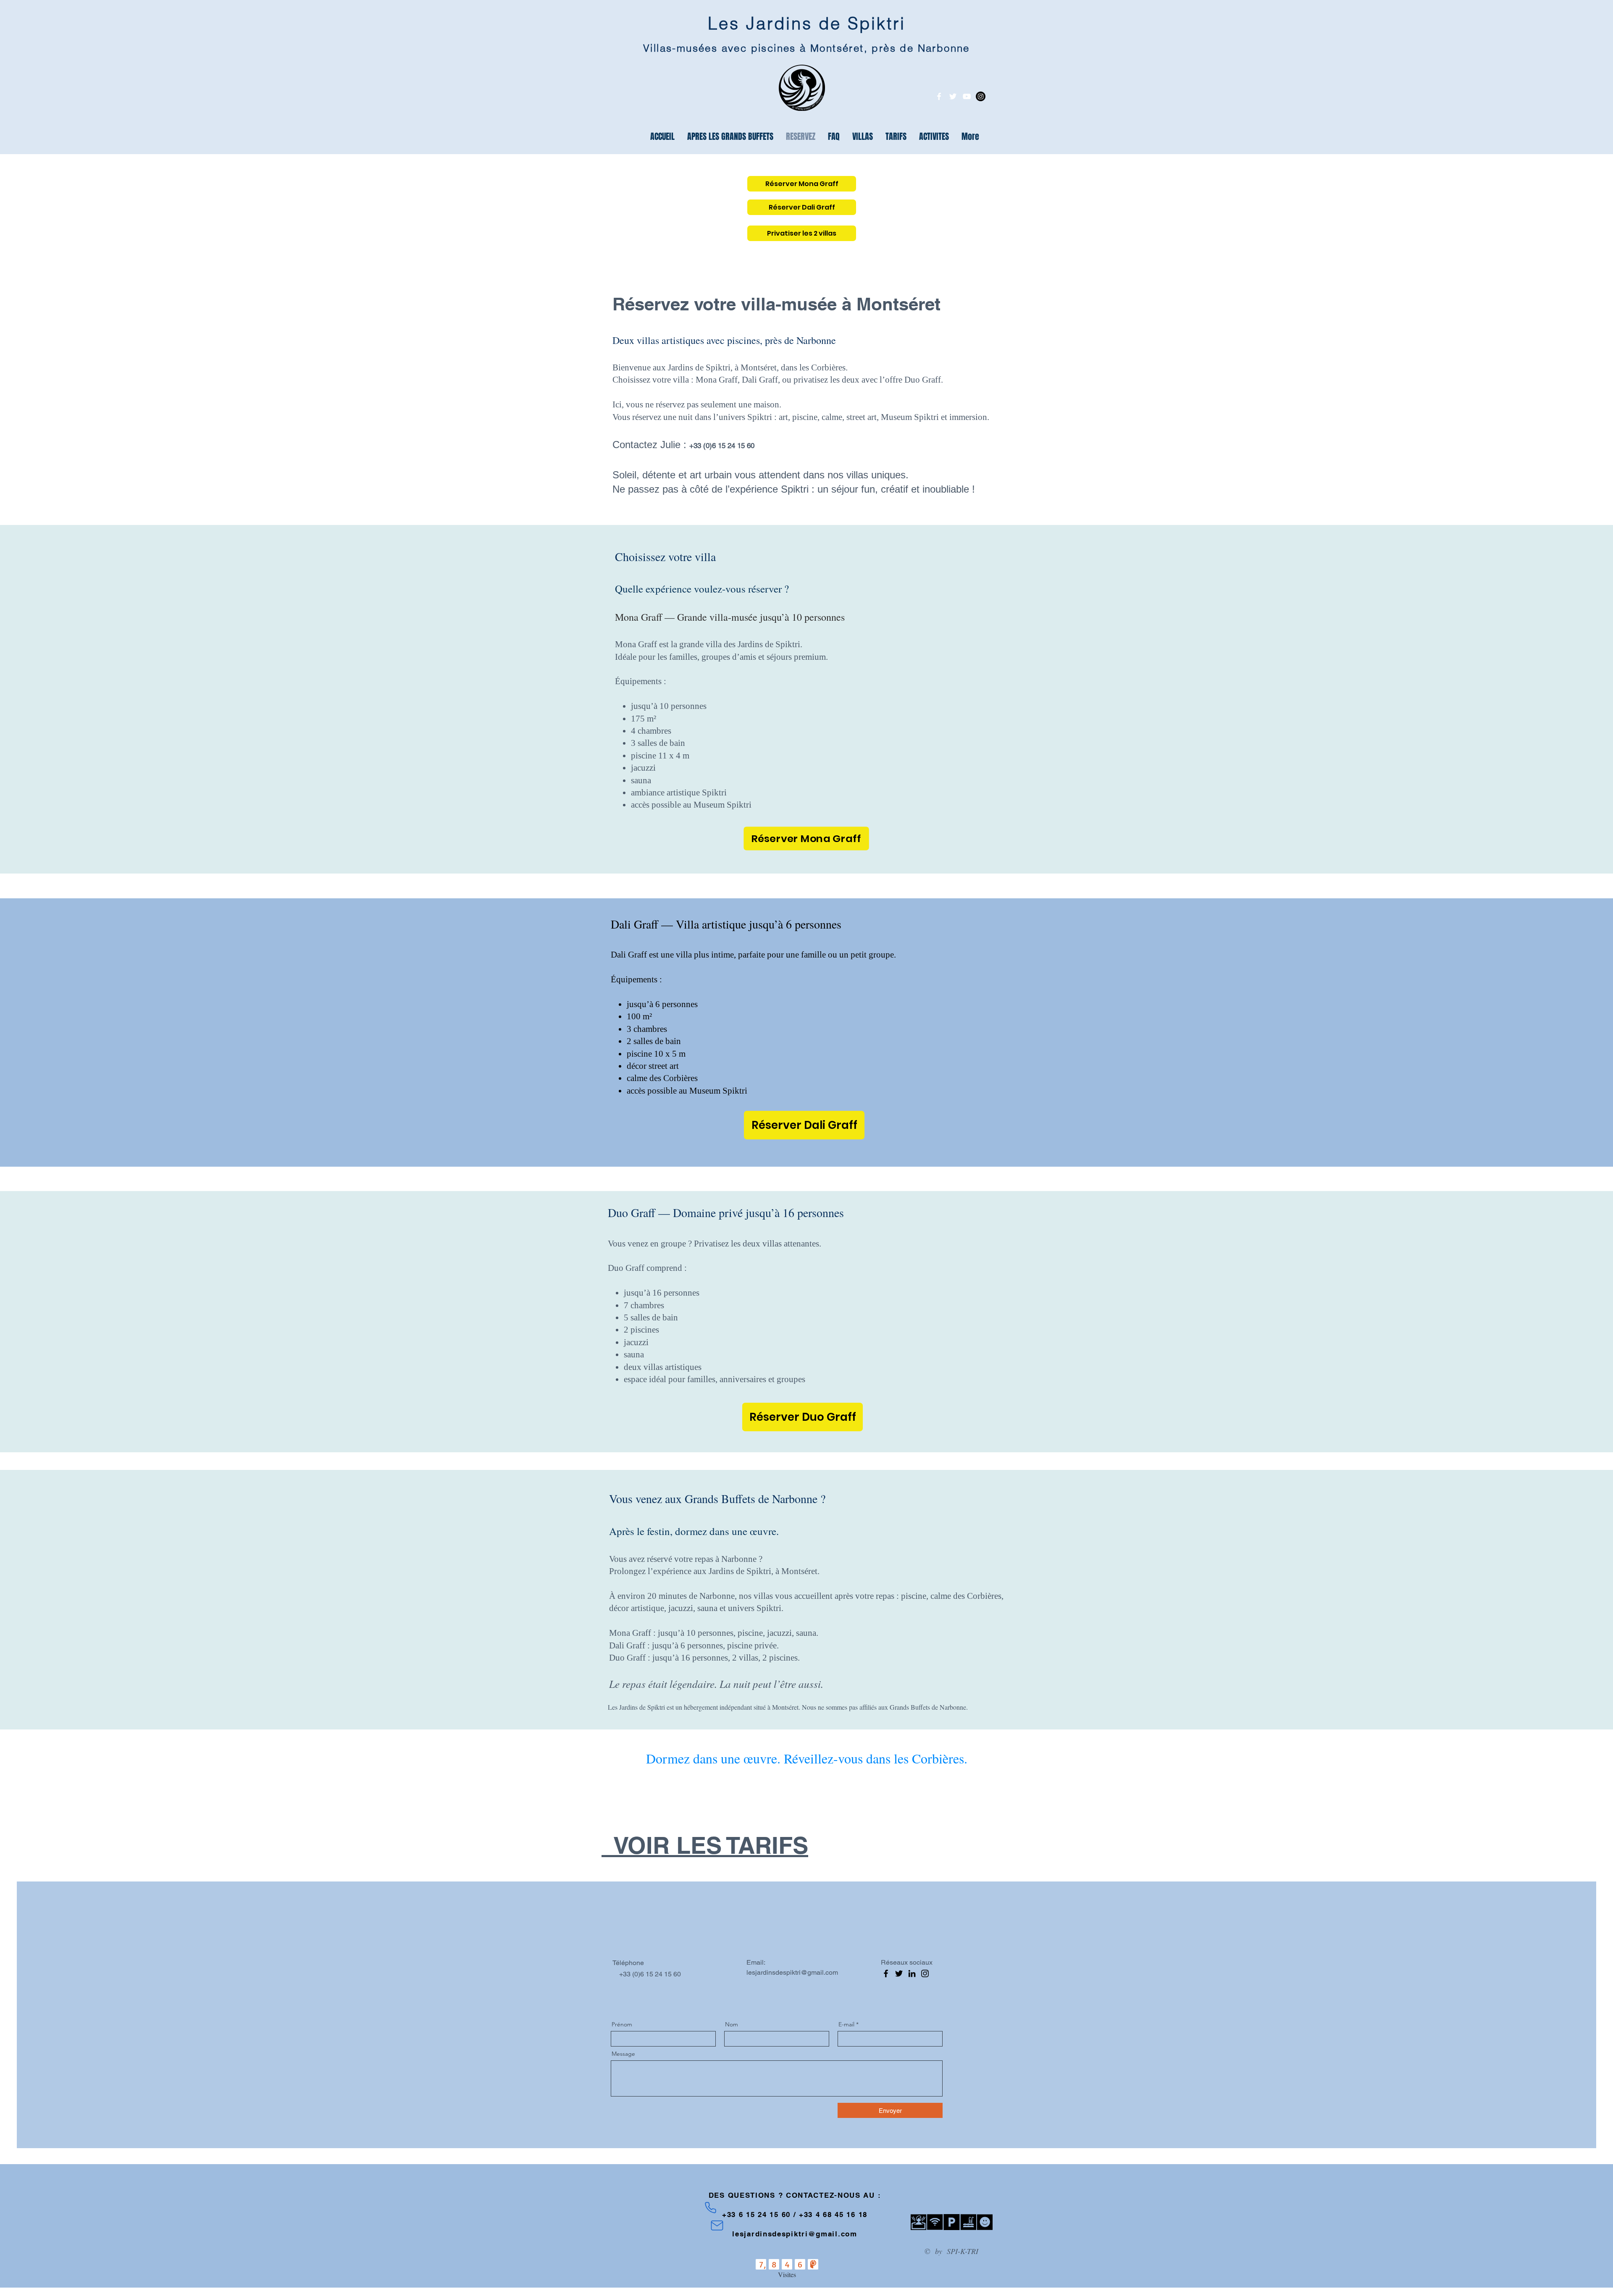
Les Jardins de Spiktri (807, 23)
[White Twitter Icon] (953, 96)
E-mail (846, 2024)
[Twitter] (899, 1973)
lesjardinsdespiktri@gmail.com (792, 1972)
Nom (732, 2024)
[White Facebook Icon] (939, 96)
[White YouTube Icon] (967, 96)
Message (623, 2054)
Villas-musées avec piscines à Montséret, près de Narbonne (806, 48)
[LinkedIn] (912, 1973)
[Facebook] (886, 1973)
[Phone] (711, 2207)
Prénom (622, 2024)
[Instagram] (981, 96)
